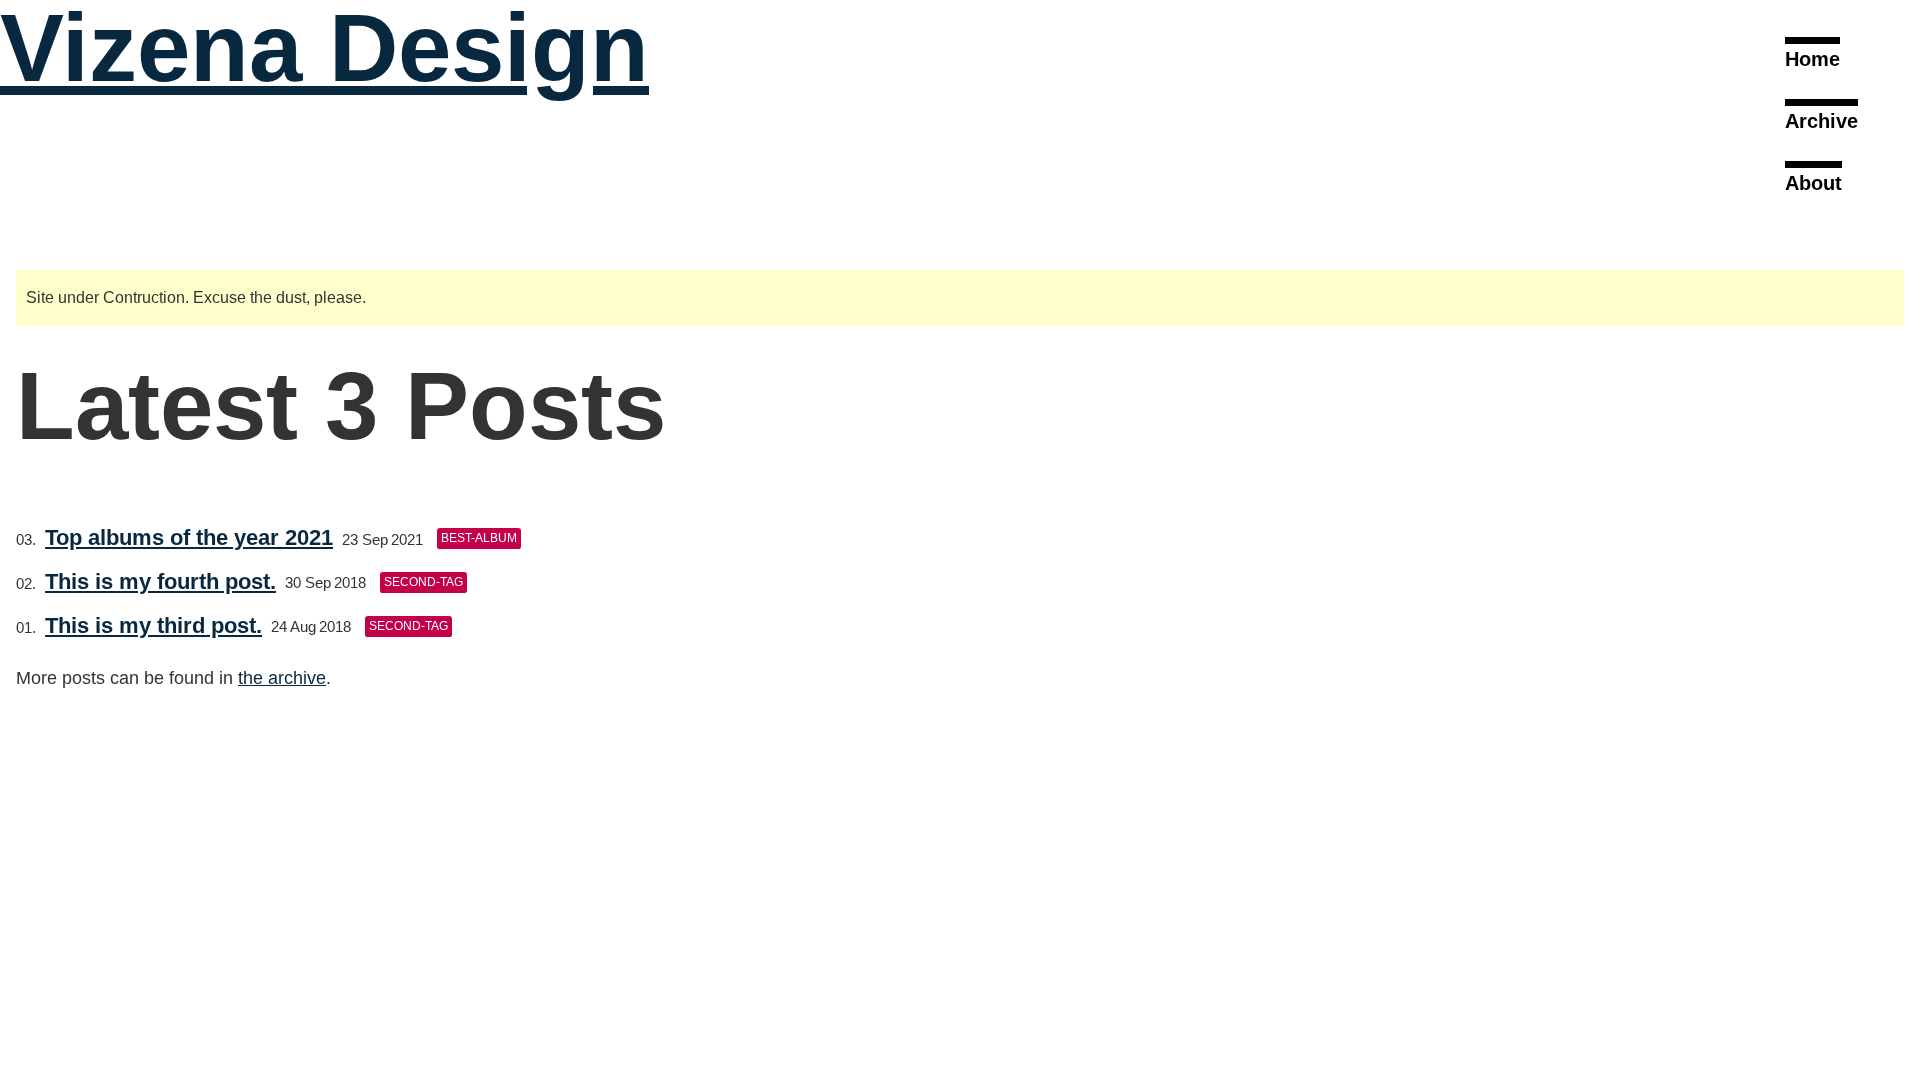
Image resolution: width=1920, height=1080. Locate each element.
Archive (1821, 121)
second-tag (423, 582)
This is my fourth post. (160, 581)
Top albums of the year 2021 (189, 537)
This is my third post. (153, 625)
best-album (479, 538)
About (1813, 183)
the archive (282, 677)
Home (1812, 59)
